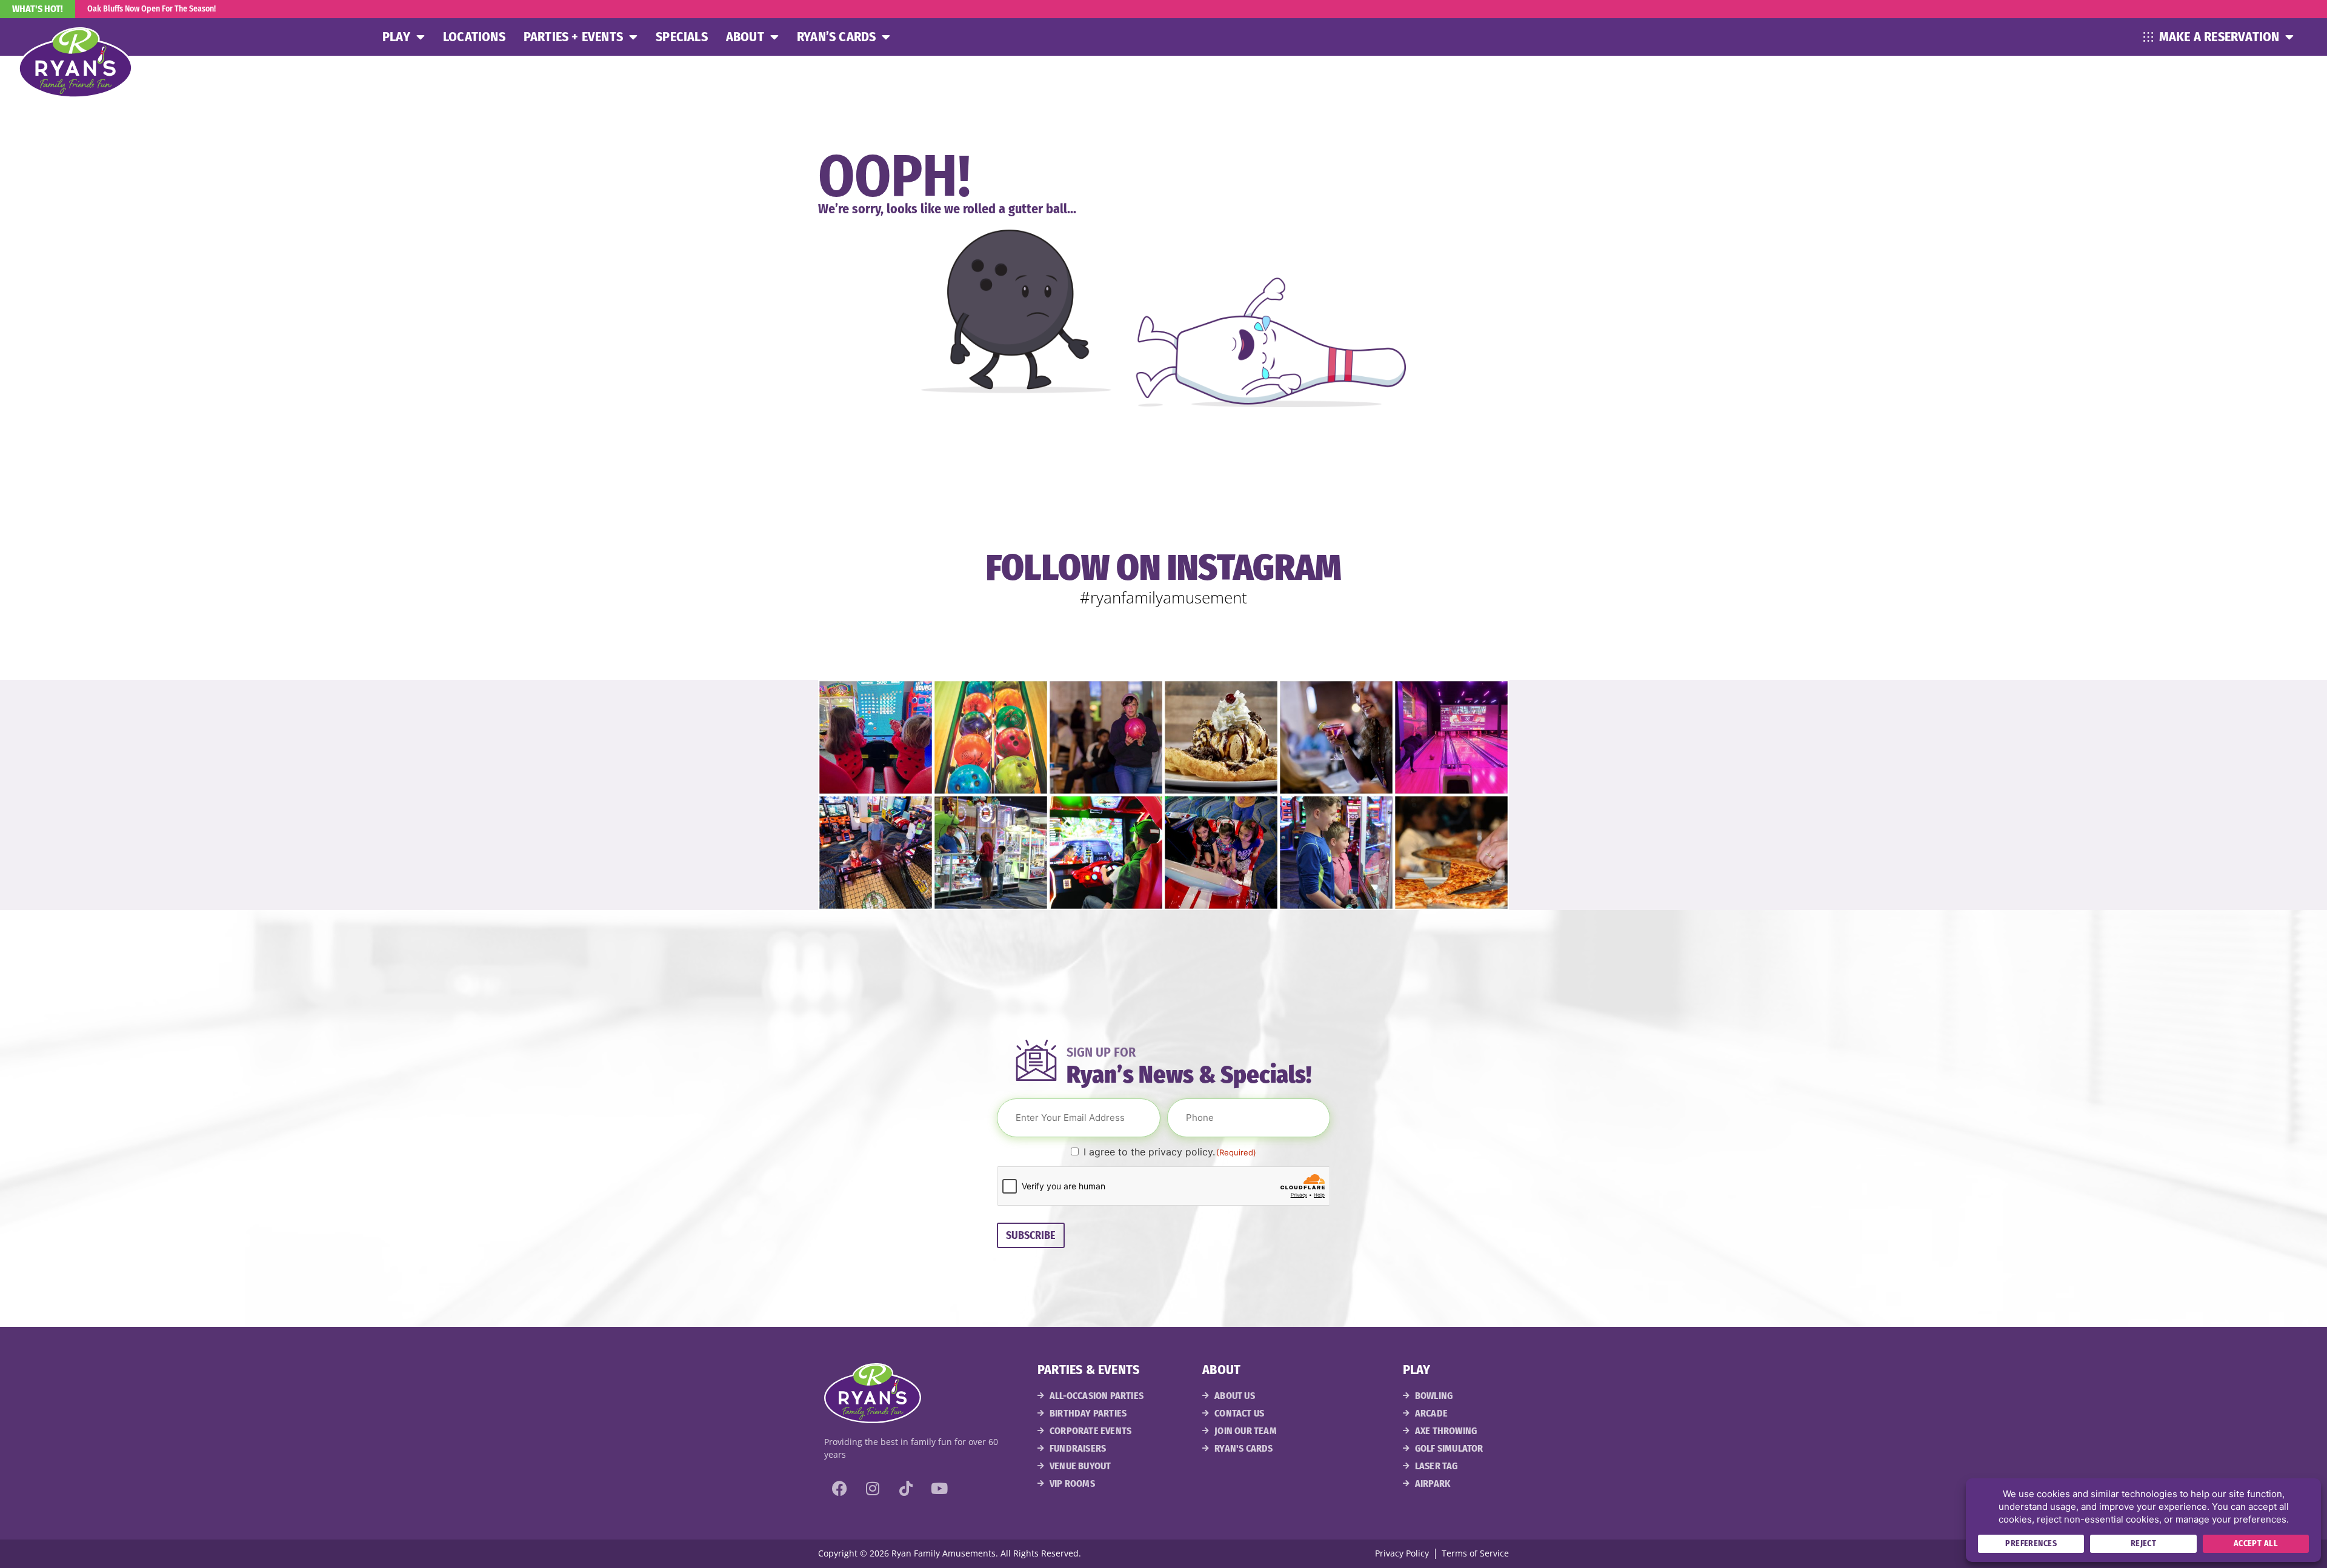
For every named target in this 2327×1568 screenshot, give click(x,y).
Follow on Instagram (1164, 568)
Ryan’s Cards (836, 37)
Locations (474, 37)
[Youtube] (939, 1488)
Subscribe (1031, 1235)
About (745, 37)
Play (396, 37)
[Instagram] (873, 1488)
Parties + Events (573, 37)
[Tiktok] (906, 1488)
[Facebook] (839, 1488)
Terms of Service (1475, 1553)
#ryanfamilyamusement (1163, 597)
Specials (682, 37)
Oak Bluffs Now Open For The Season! (151, 9)
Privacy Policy (1402, 1553)
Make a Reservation (2219, 37)
